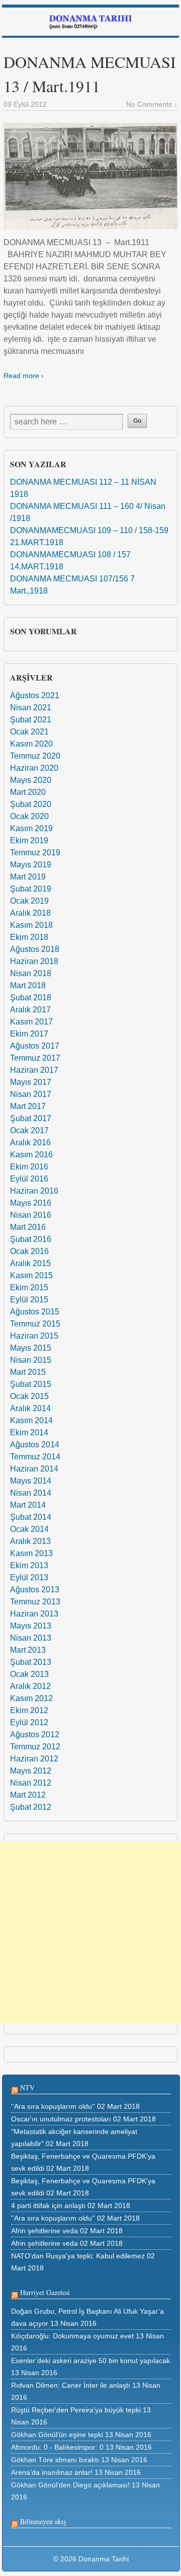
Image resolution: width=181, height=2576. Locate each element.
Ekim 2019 (29, 840)
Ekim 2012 (29, 1710)
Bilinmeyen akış (43, 2521)
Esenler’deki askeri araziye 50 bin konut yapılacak (90, 2361)
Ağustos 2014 (35, 1445)
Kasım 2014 (31, 1420)
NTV (27, 2087)
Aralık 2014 (30, 1408)
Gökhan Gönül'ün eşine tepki (57, 2435)
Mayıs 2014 (31, 1481)
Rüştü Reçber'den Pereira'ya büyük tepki (76, 2410)
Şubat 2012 (31, 1807)
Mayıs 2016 (31, 1203)
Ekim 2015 (29, 1287)
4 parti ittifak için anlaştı (48, 2205)
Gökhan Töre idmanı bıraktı (55, 2460)
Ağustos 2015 (35, 1312)
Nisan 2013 (31, 1638)
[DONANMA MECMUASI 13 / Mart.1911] (90, 176)
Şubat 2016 (31, 1239)
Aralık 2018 (30, 913)
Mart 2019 (28, 877)
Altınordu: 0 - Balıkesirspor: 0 (57, 2447)
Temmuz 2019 (35, 853)
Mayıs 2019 (31, 865)
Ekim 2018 (29, 937)
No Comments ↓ (152, 104)
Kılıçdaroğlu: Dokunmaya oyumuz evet (72, 2336)
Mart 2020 (28, 792)
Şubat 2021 (31, 720)
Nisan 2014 (31, 1493)
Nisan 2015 (31, 1360)
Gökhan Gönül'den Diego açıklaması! (70, 2485)
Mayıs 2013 (31, 1626)
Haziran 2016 (34, 1191)
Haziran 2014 (34, 1469)
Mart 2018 (28, 985)
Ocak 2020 (29, 816)
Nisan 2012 (31, 1783)
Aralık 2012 (30, 1686)
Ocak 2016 (29, 1251)
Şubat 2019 (31, 889)
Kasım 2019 (31, 828)
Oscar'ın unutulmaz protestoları (61, 2119)
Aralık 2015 (30, 1263)
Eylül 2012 (29, 1722)
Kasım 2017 (31, 1022)
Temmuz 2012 (35, 1747)
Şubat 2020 (31, 804)
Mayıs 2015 (31, 1348)
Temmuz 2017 (35, 1058)
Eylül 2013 (29, 1577)
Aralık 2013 (30, 1541)
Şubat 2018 (31, 998)
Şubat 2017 (31, 1118)
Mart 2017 (28, 1106)
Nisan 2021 (31, 708)
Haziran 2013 (34, 1614)
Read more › (24, 376)
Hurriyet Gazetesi (45, 2292)
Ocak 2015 (29, 1396)
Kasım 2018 (31, 925)
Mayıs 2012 (31, 1771)
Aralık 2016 (30, 1143)
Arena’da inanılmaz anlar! (52, 2472)
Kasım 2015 (31, 1275)
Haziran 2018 (34, 961)
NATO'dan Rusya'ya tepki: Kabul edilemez (78, 2256)
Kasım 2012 (31, 1698)
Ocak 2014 (29, 1529)
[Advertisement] (90, 1932)
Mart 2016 (28, 1227)
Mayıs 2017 (31, 1082)
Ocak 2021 (29, 732)
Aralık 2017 (30, 1010)
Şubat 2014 (31, 1517)
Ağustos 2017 (35, 1046)
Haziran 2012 (34, 1759)
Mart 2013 (28, 1650)
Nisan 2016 (31, 1215)
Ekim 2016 (29, 1167)
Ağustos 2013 (35, 1590)
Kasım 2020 (31, 744)
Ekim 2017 (29, 1034)
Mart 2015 (28, 1372)
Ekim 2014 (29, 1432)
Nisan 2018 (31, 973)
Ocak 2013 (29, 1674)
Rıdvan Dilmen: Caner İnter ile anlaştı (71, 2385)
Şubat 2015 (31, 1384)
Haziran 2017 (34, 1070)
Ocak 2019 (29, 901)
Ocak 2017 (29, 1130)
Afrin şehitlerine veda (44, 2231)
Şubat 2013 (31, 1662)
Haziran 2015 (34, 1336)
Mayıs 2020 (31, 780)
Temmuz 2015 (35, 1324)
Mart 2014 (28, 1505)
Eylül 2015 (29, 1300)
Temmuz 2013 (35, 1602)
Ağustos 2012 (35, 1735)
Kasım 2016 (31, 1155)
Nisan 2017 (31, 1094)
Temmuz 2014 (35, 1457)
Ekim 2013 (29, 1565)
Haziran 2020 (34, 768)
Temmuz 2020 (35, 756)
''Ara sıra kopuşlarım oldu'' (53, 2106)
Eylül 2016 (29, 1179)
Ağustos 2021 (35, 695)
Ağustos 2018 (35, 949)
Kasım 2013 (31, 1553)
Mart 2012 (28, 1795)
